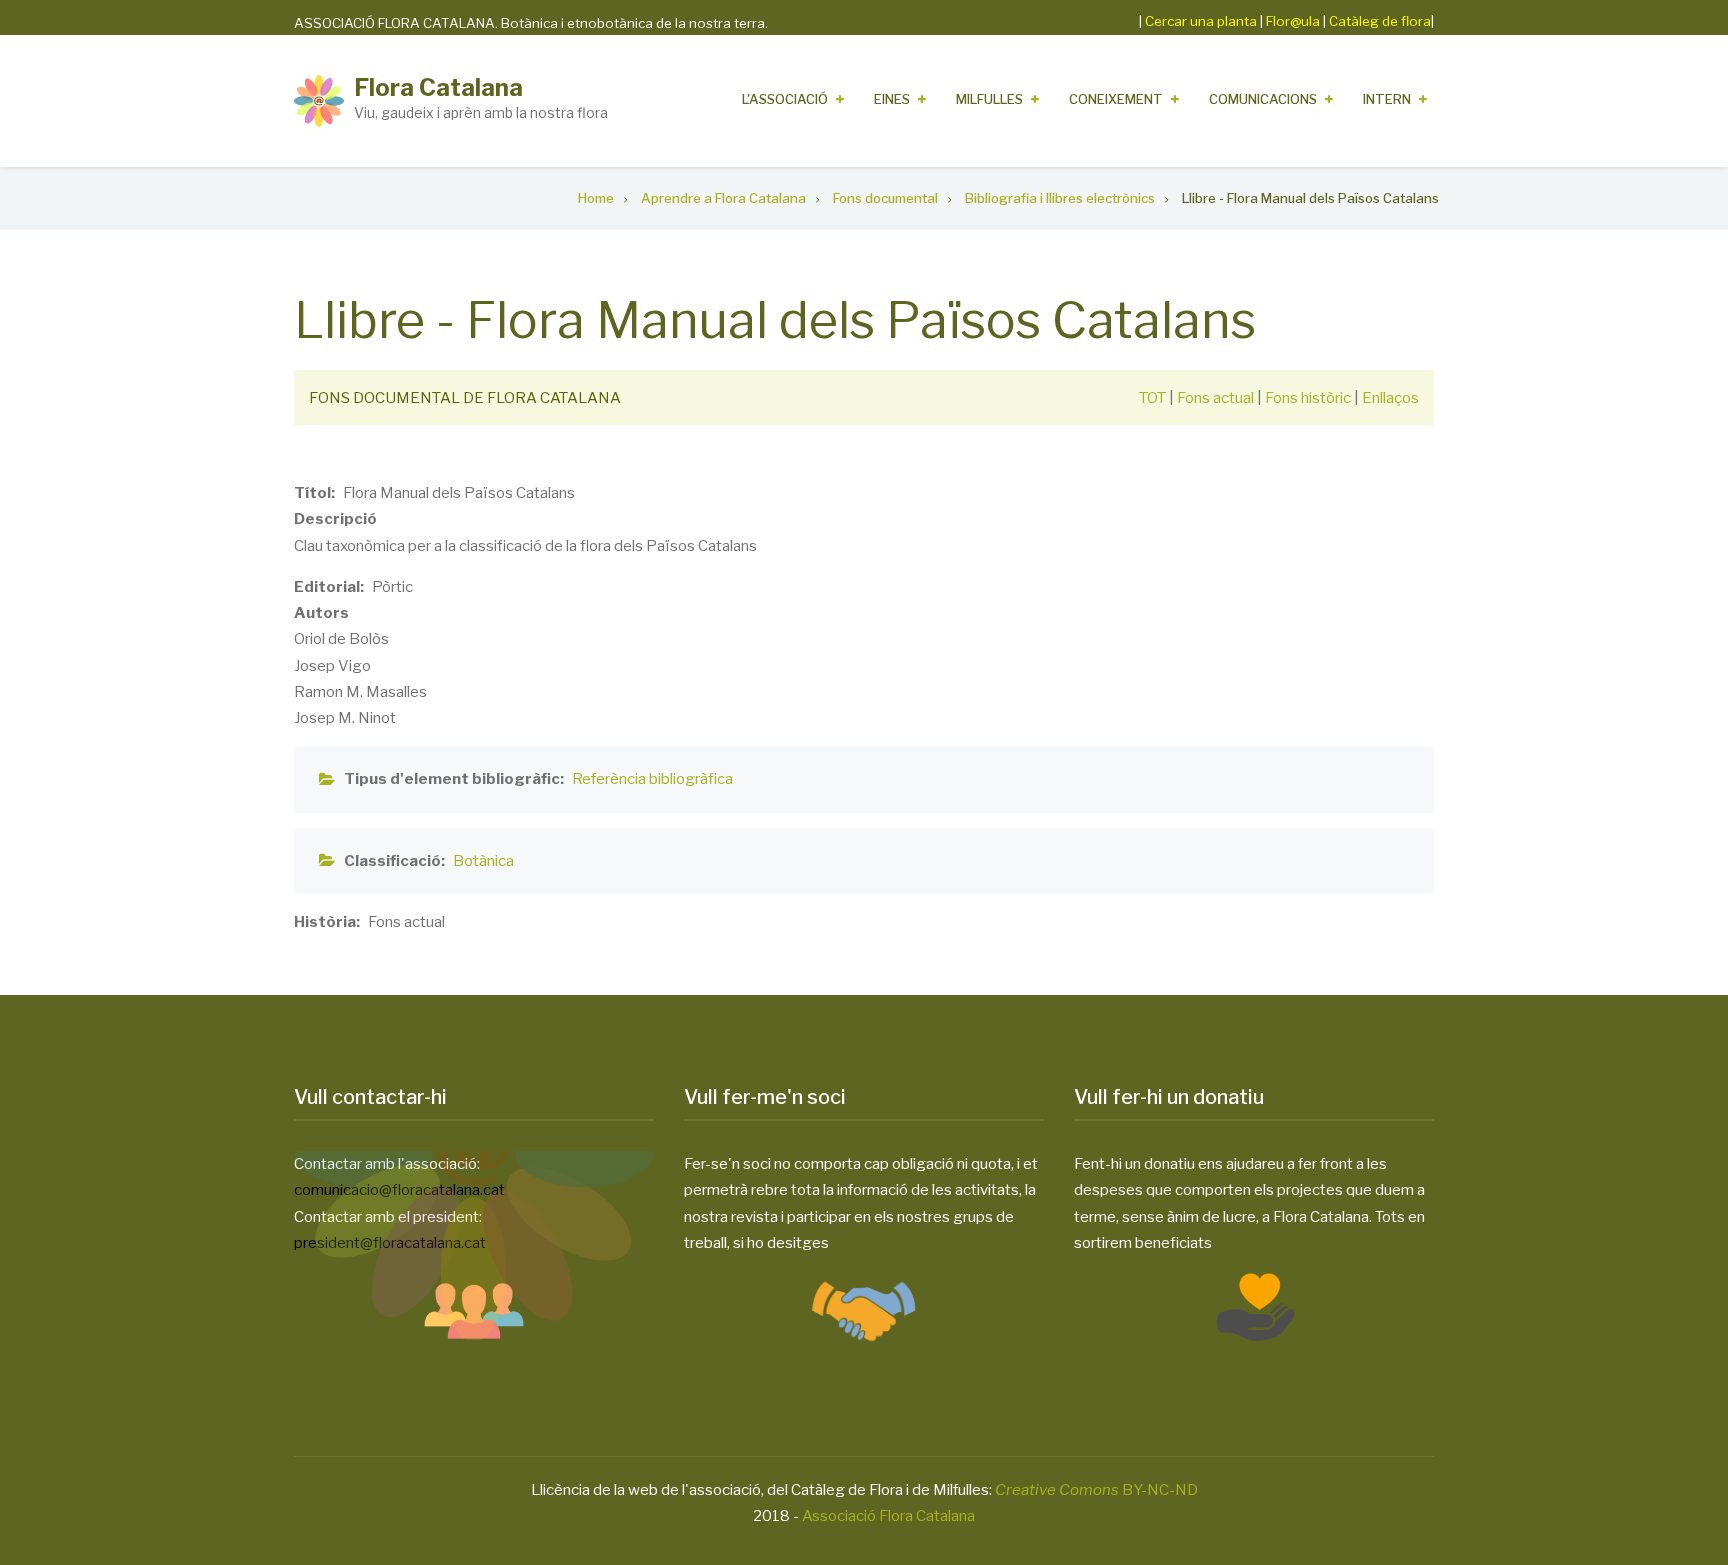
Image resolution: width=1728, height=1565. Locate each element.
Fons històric (1308, 398)
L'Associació (785, 99)
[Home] (319, 100)
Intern (1387, 99)
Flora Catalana (438, 87)
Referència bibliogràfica (652, 779)
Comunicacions (1263, 99)
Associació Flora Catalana (888, 1516)
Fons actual (1215, 398)
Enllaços (1390, 398)
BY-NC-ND (1096, 1490)
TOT (1152, 398)
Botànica (483, 861)
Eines (892, 99)
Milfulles (989, 99)
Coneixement (1116, 99)
